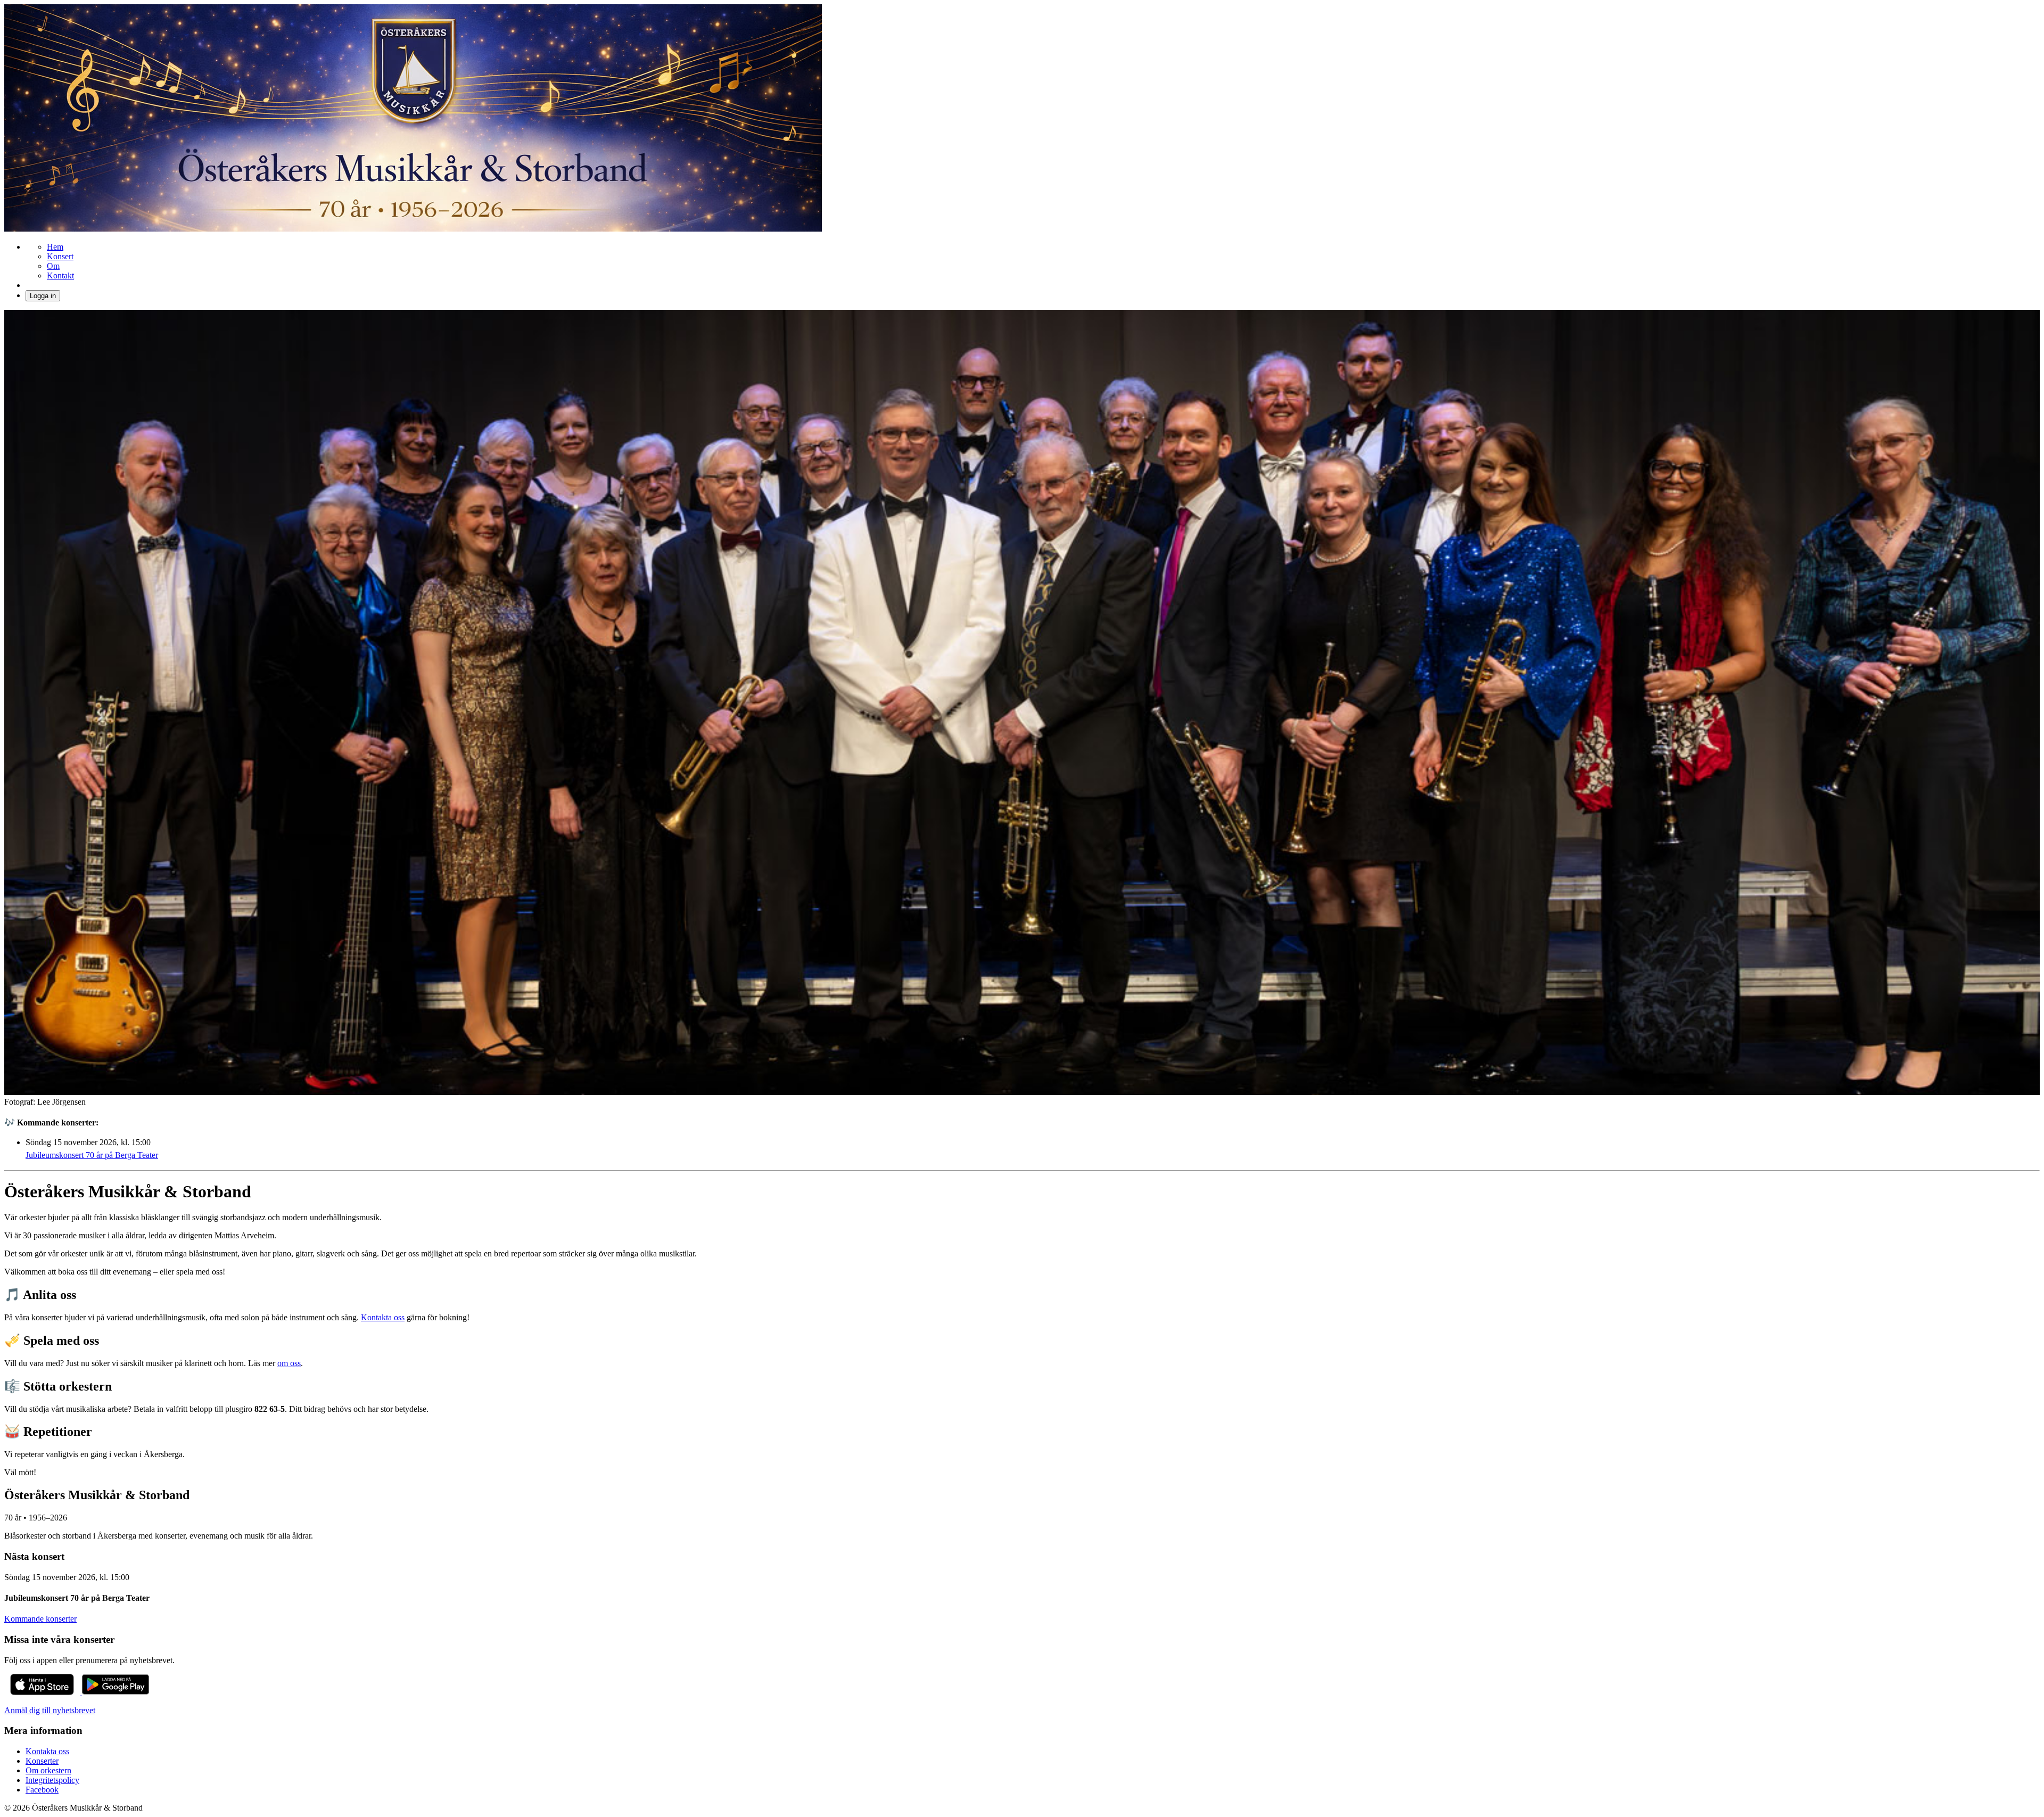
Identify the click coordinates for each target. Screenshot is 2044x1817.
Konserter (42, 1761)
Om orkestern (48, 1770)
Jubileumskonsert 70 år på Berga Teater (92, 1155)
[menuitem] (55, 247)
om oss (289, 1363)
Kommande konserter (40, 1619)
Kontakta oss (383, 1317)
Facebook (42, 1790)
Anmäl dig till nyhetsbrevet (50, 1710)
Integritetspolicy (52, 1780)
